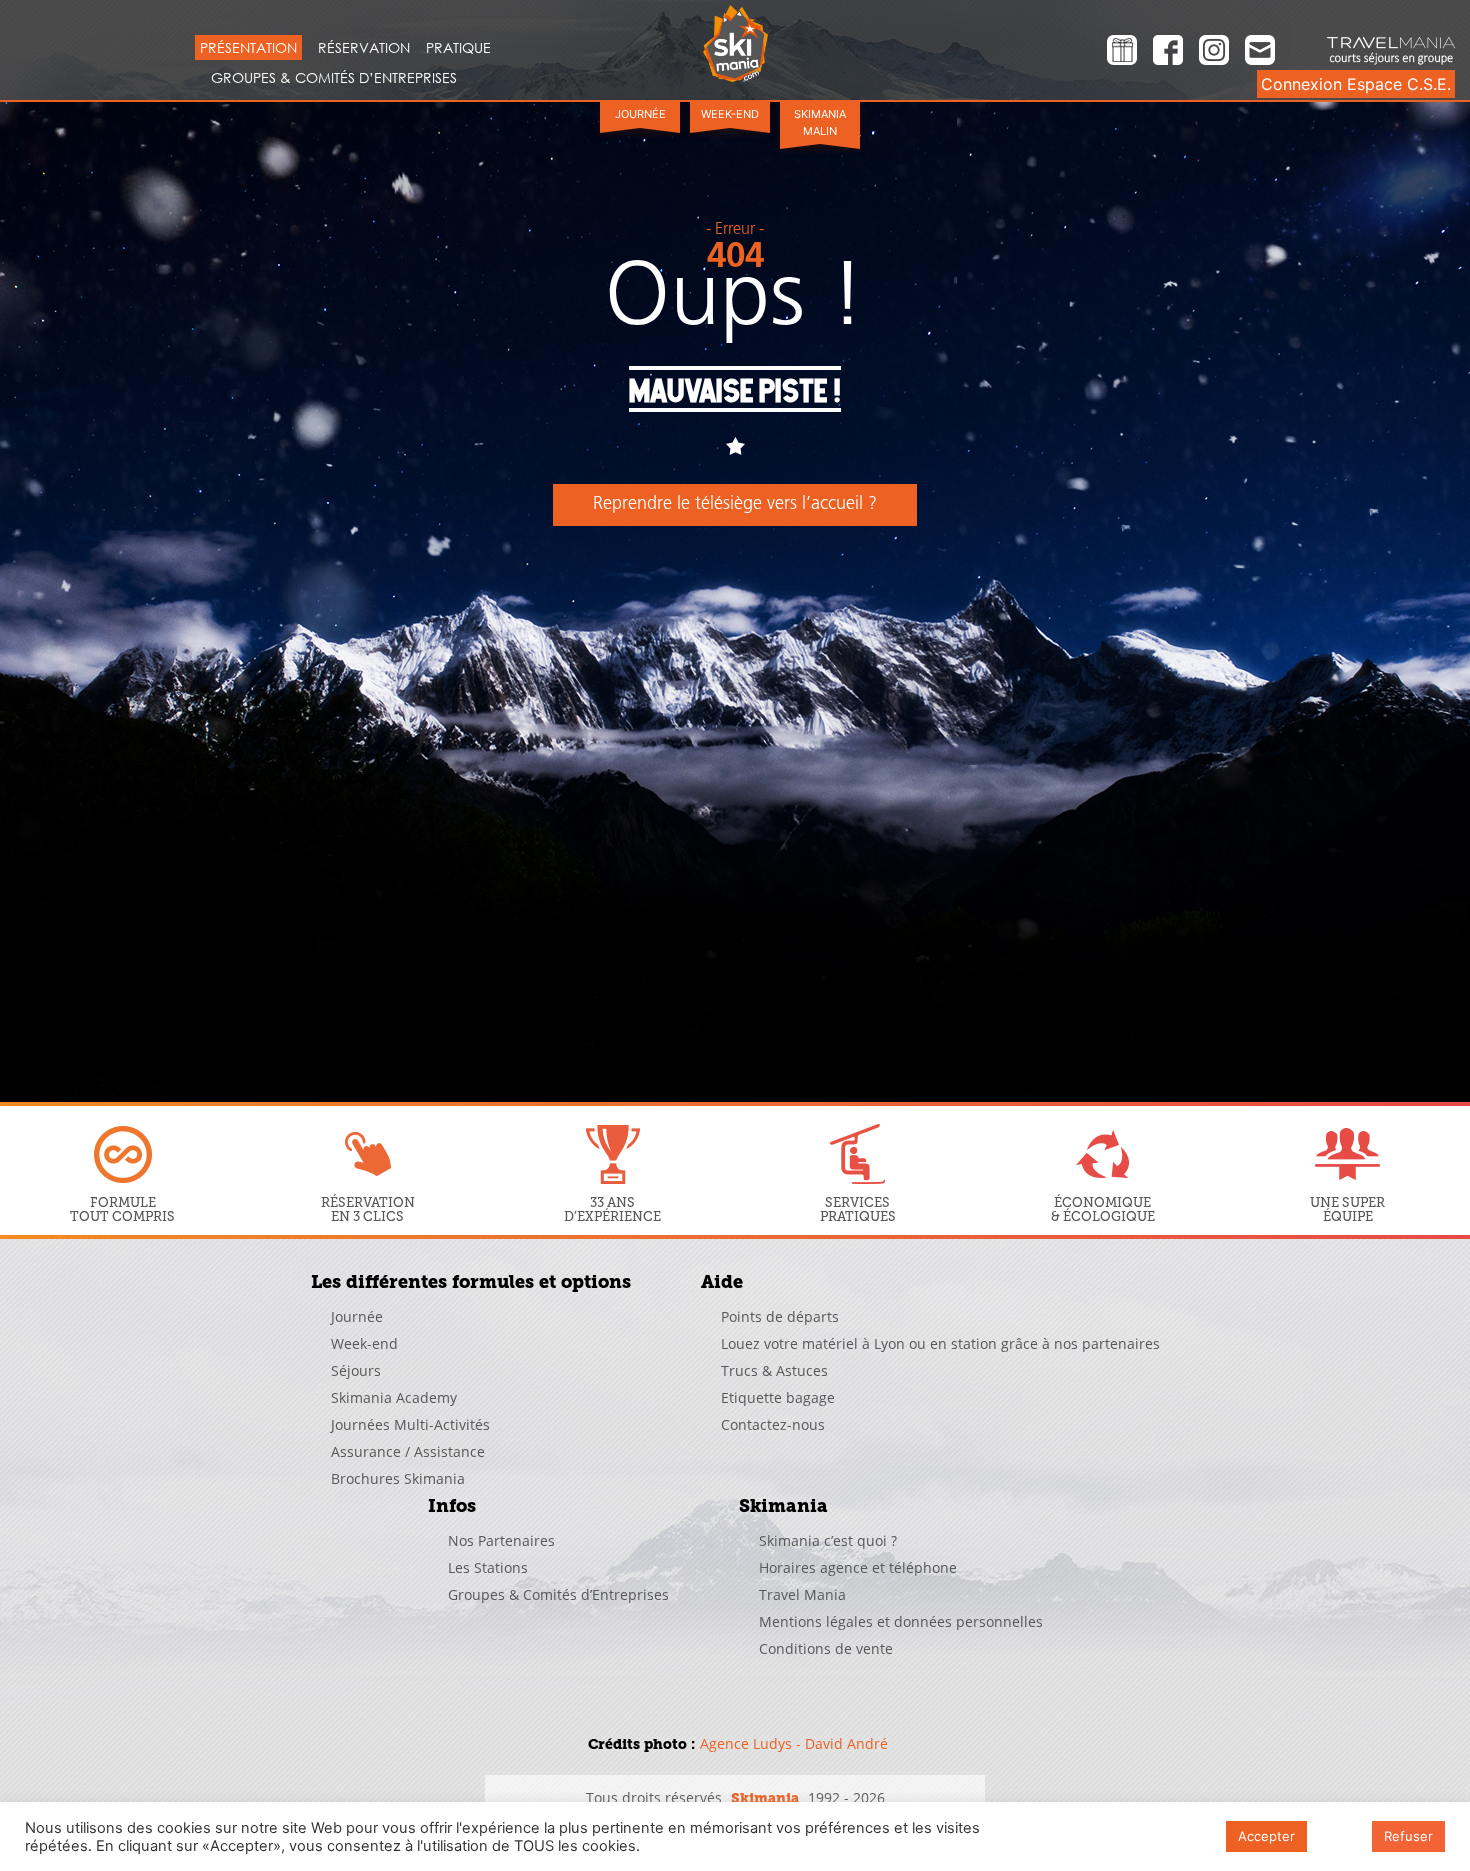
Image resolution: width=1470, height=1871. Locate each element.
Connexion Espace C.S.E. (1356, 84)
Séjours (356, 1370)
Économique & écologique (1103, 1209)
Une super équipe (1347, 1209)
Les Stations (488, 1567)
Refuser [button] (1408, 1836)
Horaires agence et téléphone (858, 1567)
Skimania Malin (820, 122)
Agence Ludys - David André (794, 1743)
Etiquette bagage (778, 1397)
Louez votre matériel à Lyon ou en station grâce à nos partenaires (940, 1343)
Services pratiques (858, 1209)
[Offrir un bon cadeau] (1122, 53)
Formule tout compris (122, 1209)
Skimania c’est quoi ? (828, 1540)
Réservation (364, 47)
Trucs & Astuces (774, 1370)
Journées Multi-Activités (410, 1424)
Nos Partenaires (501, 1540)
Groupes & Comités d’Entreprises (334, 77)
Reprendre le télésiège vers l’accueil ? (735, 505)
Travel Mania (802, 1594)
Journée (640, 114)
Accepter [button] (1266, 1836)
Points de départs (780, 1316)
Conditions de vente (826, 1648)
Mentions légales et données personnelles (901, 1621)
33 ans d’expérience (612, 1209)
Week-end (730, 114)
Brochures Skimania (398, 1478)
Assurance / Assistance (408, 1451)
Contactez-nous (773, 1424)
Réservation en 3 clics (368, 1209)
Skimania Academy (394, 1397)
